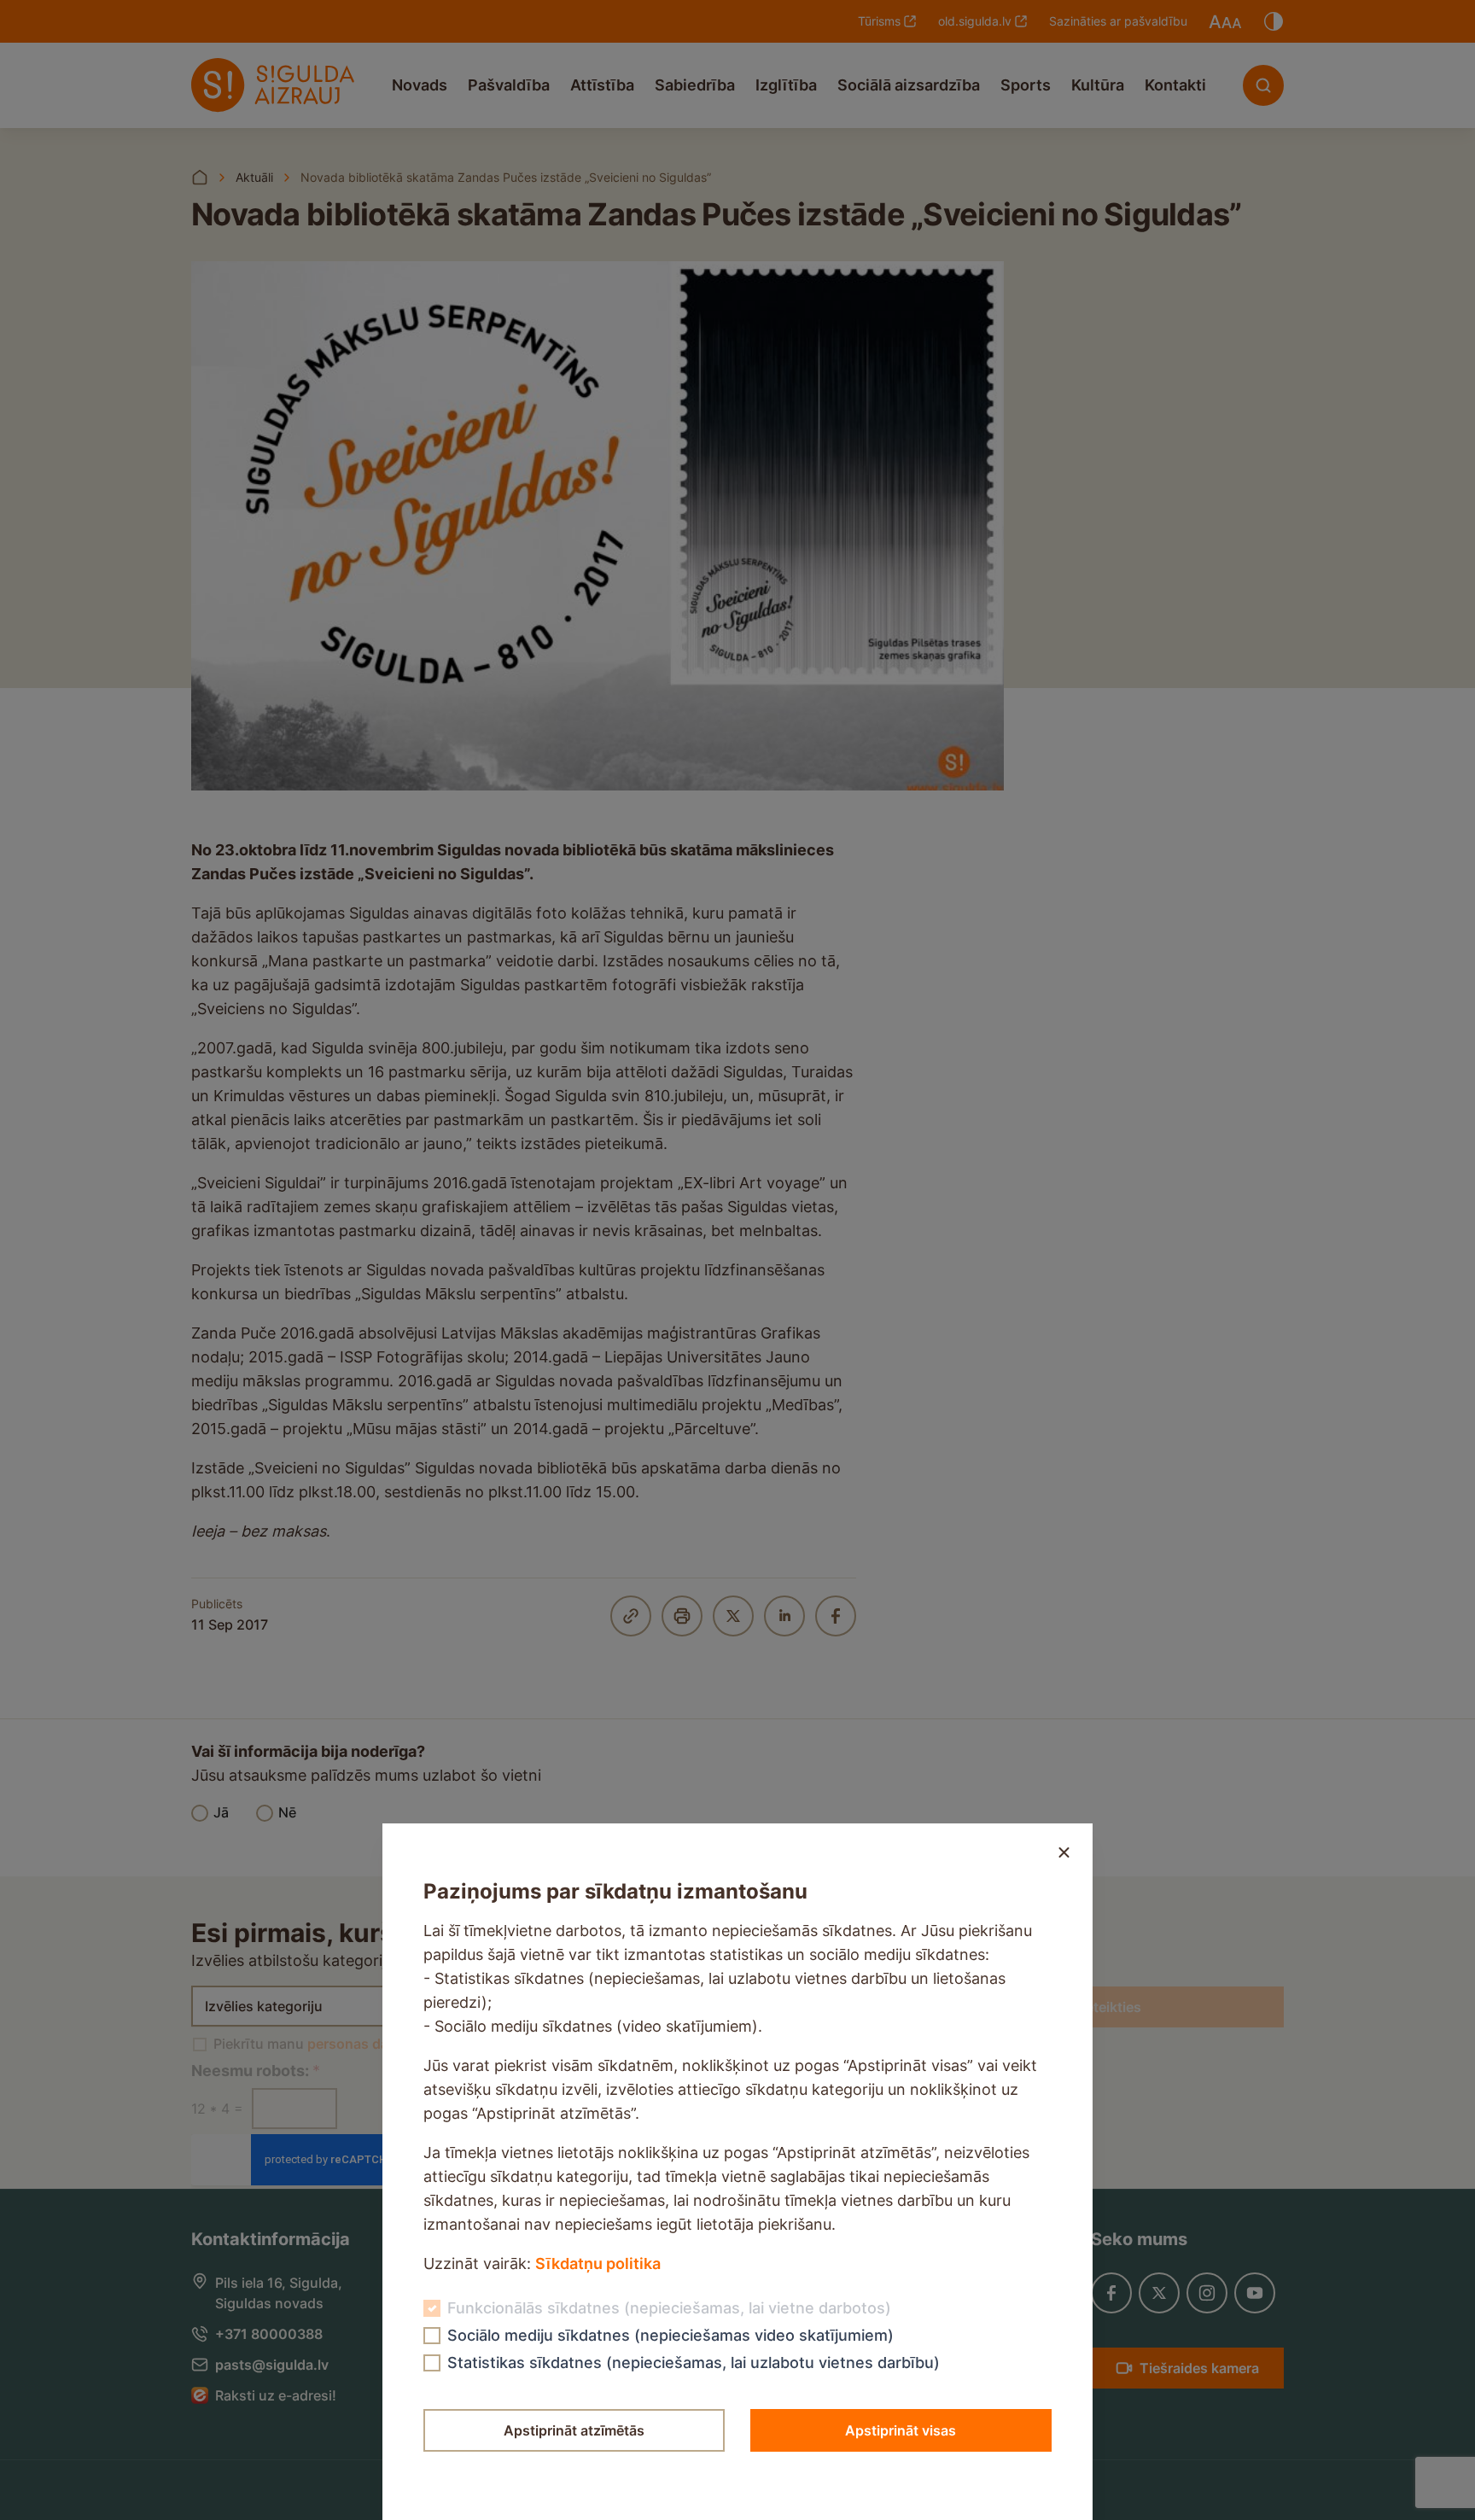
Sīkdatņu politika (598, 2263)
